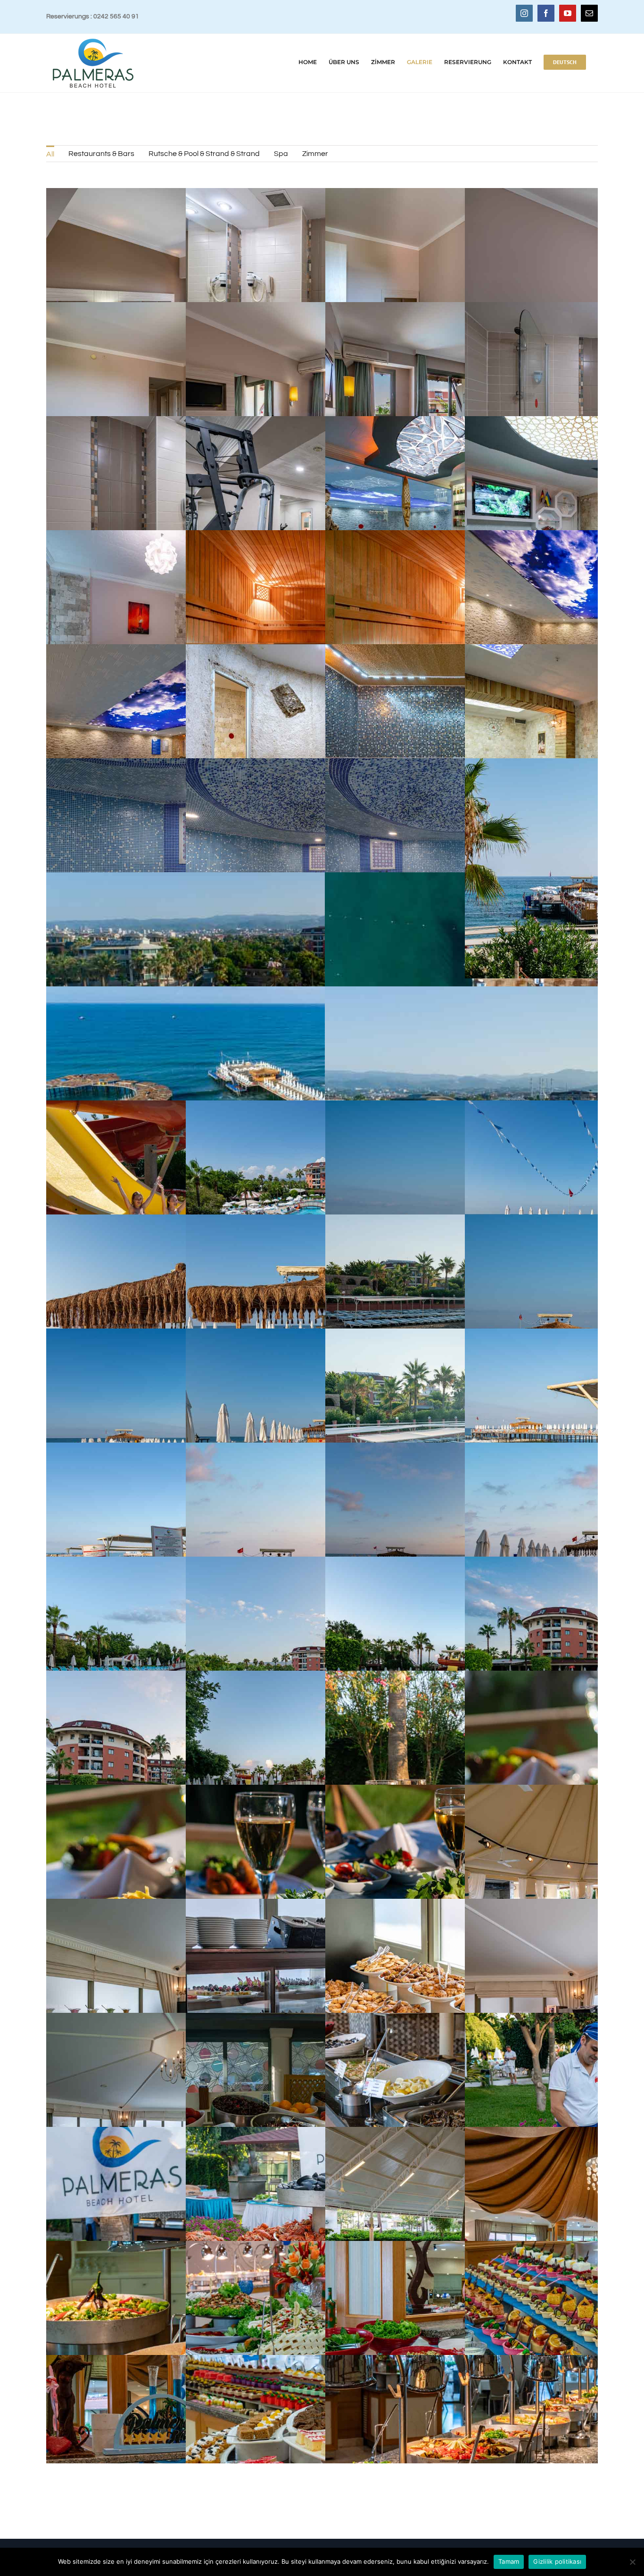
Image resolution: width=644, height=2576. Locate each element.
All (50, 154)
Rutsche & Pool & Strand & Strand (204, 154)
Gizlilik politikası (557, 2561)
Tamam (509, 2561)
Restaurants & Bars (101, 154)
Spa (281, 154)
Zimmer (315, 154)
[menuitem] (50, 154)
